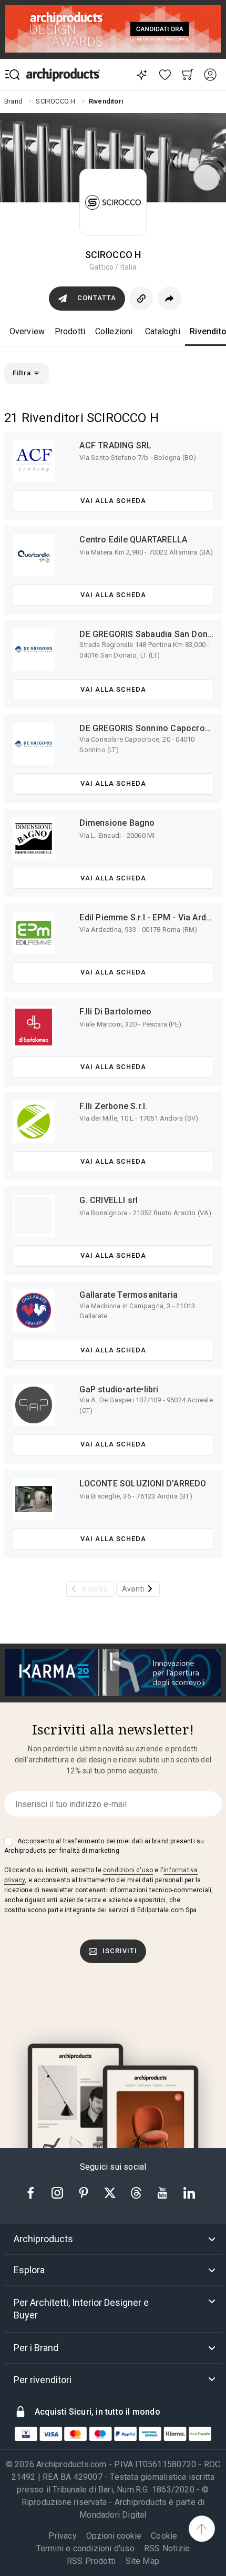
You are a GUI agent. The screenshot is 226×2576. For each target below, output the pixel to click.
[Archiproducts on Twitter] (111, 2192)
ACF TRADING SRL (115, 445)
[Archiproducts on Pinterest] (85, 2192)
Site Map (143, 2561)
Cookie (164, 2536)
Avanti (133, 1589)
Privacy (62, 2536)
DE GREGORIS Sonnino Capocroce (147, 728)
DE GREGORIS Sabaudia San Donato (150, 634)
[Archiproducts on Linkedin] (189, 2192)
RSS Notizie (167, 2548)
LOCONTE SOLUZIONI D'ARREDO (143, 1484)
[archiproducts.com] (63, 75)
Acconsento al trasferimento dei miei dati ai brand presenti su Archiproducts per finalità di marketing (104, 1846)
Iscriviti (120, 1951)
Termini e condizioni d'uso (85, 2548)
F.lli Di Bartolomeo (115, 1012)
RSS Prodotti (91, 2561)
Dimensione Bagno (117, 823)
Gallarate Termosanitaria (129, 1295)
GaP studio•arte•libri (119, 1389)
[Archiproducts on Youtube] (163, 2192)
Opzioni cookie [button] (114, 2536)
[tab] (113, 2239)
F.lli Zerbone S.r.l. (113, 1106)
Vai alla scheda (113, 501)
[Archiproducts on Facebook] (35, 2192)
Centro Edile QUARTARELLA (133, 540)
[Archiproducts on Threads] (137, 2192)
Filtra (23, 373)
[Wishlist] (165, 75)
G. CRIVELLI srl (109, 1200)
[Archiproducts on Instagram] (58, 2192)
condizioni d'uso (128, 1870)
